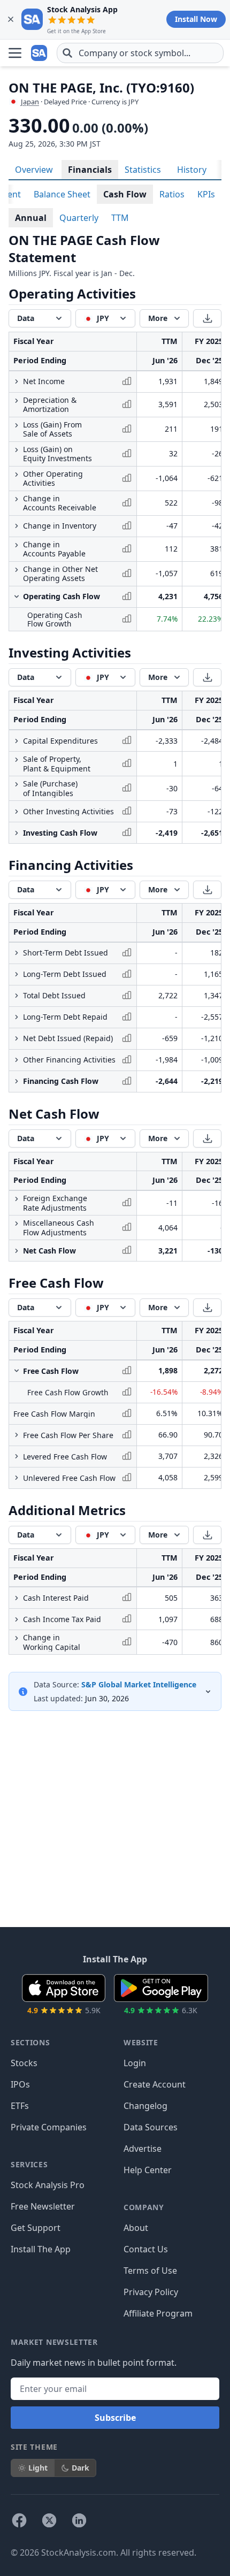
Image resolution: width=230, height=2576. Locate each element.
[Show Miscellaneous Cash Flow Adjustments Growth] (17, 1224)
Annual (31, 218)
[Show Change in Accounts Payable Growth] (17, 545)
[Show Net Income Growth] (17, 381)
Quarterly (79, 218)
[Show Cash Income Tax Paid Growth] (17, 1619)
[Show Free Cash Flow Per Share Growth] (17, 1435)
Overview (34, 170)
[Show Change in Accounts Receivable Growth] (17, 499)
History (192, 170)
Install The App (41, 2249)
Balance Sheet (62, 194)
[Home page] (40, 53)
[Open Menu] (15, 53)
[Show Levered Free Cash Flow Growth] (17, 1456)
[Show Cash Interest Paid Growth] (17, 1598)
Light (38, 2468)
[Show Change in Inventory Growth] (17, 526)
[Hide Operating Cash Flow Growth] (17, 597)
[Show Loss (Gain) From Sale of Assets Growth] (17, 425)
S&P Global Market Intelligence (139, 1684)
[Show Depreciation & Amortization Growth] (17, 401)
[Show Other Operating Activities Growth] (17, 475)
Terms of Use (150, 2271)
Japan (30, 102)
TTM (120, 218)
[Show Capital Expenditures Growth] (17, 741)
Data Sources (151, 2127)
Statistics (143, 170)
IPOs (20, 2084)
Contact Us (146, 2249)
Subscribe (115, 2418)
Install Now (196, 19)
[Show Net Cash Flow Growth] (17, 1251)
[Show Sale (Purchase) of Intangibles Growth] (17, 784)
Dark (80, 2468)
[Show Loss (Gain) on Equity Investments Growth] (17, 450)
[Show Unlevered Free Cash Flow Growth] (17, 1478)
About (136, 2228)
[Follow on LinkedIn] (79, 2520)
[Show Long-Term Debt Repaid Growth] (17, 1017)
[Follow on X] (49, 2520)
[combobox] (140, 53)
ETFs (20, 2106)
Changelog (145, 2106)
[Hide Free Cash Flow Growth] (17, 1371)
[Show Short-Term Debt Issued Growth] (17, 953)
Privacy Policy (151, 2292)
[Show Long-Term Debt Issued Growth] (17, 974)
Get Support (36, 2228)
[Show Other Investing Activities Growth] (17, 812)
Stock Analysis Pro (48, 2185)
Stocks (24, 2063)
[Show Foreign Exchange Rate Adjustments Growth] (17, 1199)
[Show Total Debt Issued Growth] (17, 996)
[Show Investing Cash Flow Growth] (17, 833)
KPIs (206, 194)
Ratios (172, 194)
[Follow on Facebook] (19, 2520)
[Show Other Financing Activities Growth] (17, 1060)
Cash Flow (125, 194)
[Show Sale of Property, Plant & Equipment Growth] (17, 760)
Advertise (143, 2149)
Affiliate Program (158, 2313)
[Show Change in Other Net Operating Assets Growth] (17, 570)
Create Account (155, 2084)
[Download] (207, 318)
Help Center (148, 2170)
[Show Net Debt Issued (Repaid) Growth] (17, 1038)
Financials (90, 170)
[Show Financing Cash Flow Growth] (17, 1081)
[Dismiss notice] (11, 19)
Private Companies (49, 2127)
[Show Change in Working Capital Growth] (17, 1638)
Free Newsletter (43, 2206)
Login (135, 2063)
